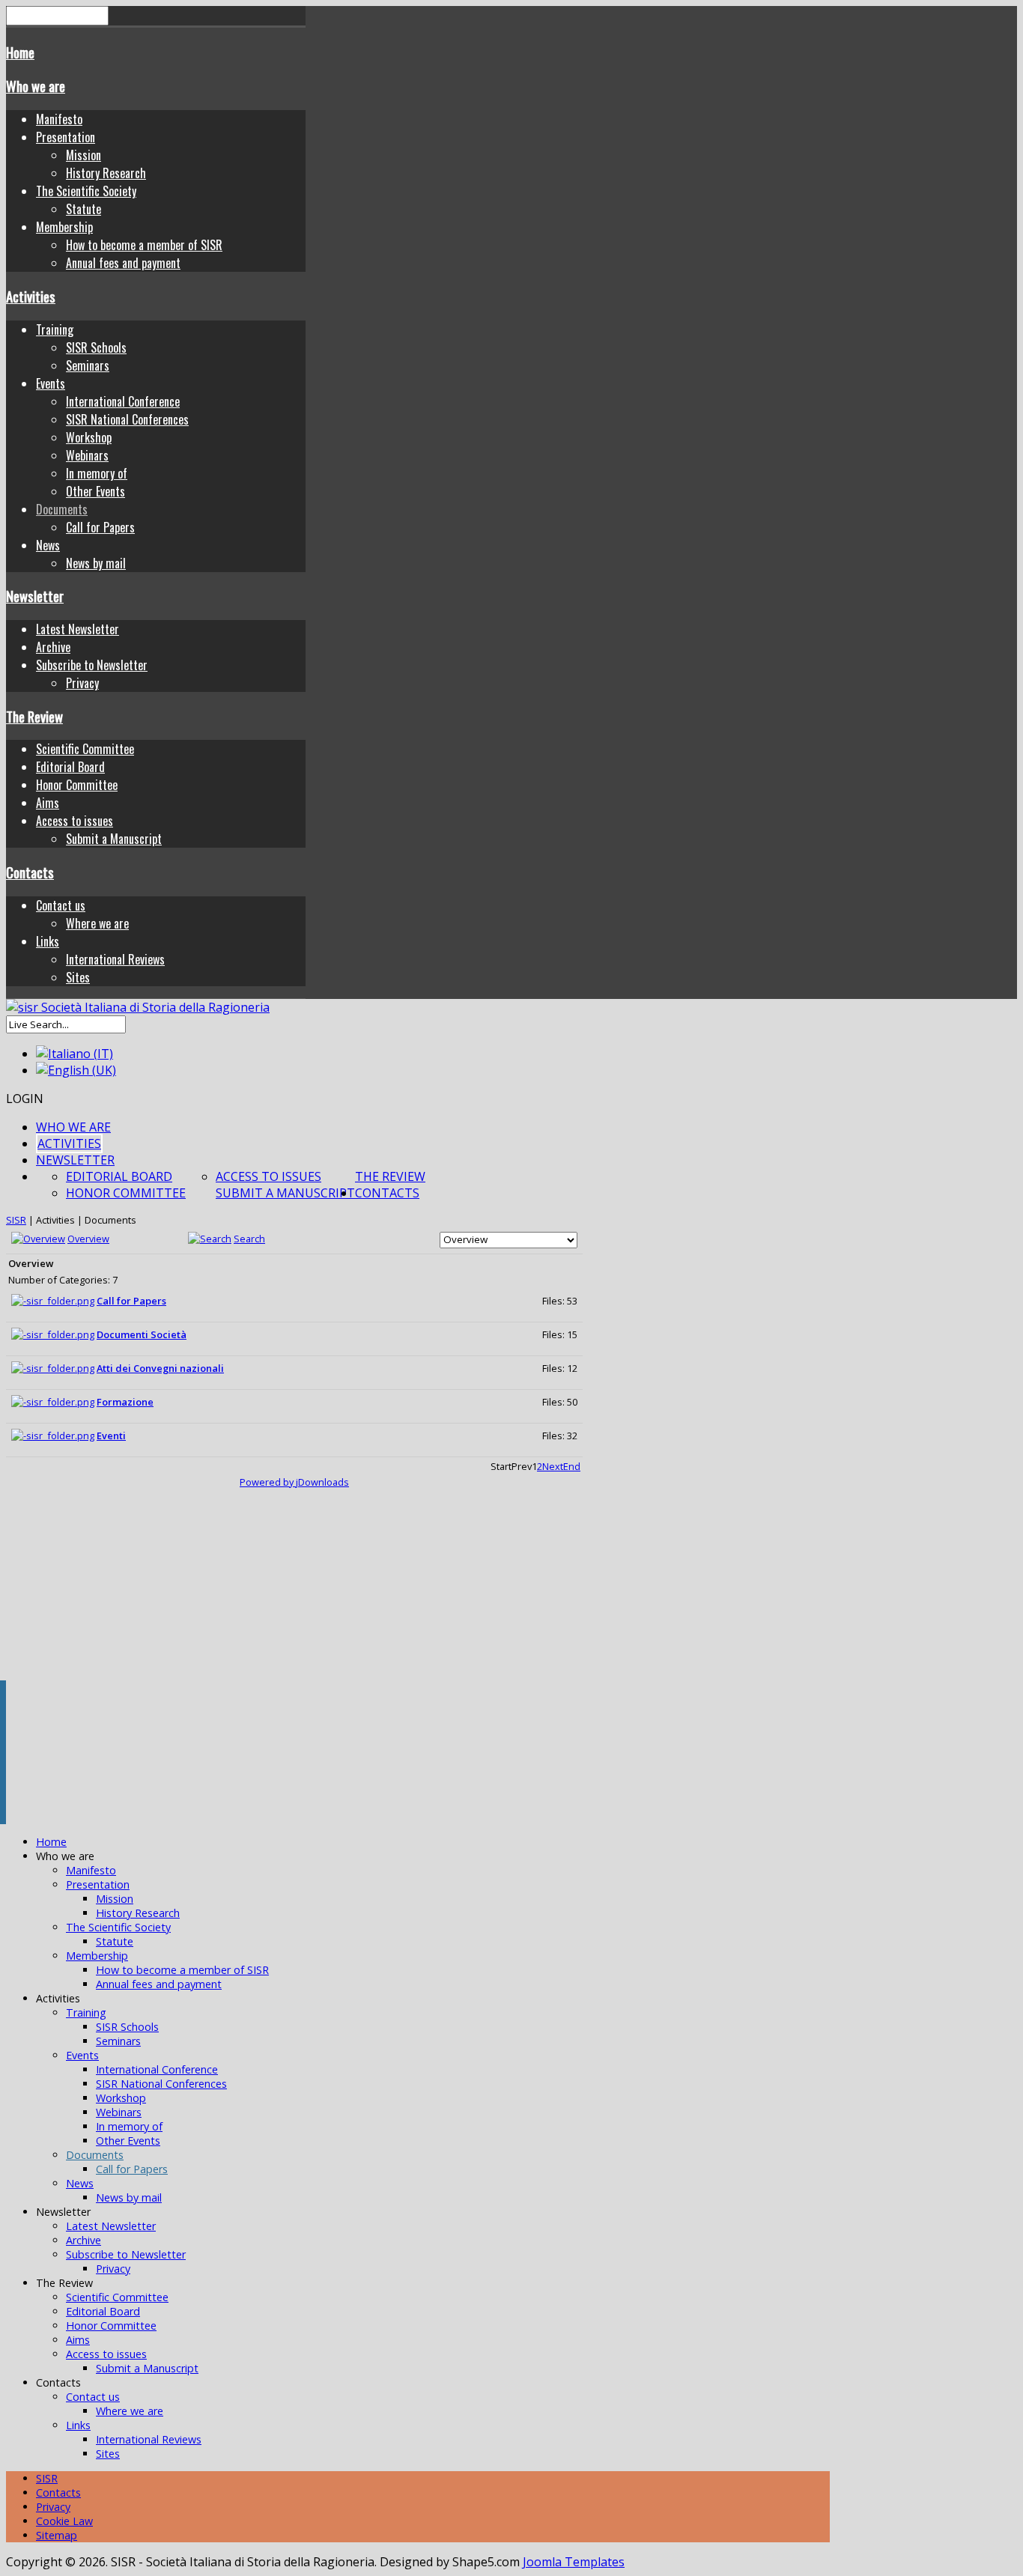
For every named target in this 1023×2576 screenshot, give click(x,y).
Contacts (30, 872)
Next (553, 1466)
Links (48, 941)
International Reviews (115, 959)
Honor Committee (77, 785)
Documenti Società (142, 1334)
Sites (78, 977)
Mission (84, 155)
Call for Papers (100, 527)
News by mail (96, 563)
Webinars (87, 455)
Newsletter (35, 596)
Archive (53, 647)
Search (249, 1239)
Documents (62, 509)
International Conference (123, 401)
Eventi (111, 1436)
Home (20, 52)
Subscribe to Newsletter (92, 665)
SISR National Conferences (127, 419)
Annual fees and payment (123, 263)
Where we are (97, 923)
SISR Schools (96, 347)
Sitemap (57, 2535)
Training (55, 329)
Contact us (61, 905)
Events (51, 383)
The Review (34, 716)
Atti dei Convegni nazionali (160, 1368)
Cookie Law (64, 2521)
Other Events (95, 491)
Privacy (82, 683)
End (572, 1466)
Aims (48, 803)
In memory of (97, 473)
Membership (64, 227)
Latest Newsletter (78, 629)
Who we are (36, 86)
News (48, 545)
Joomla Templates (574, 2562)
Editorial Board (70, 767)
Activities (31, 296)
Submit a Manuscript (114, 839)
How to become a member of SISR (144, 245)
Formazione (125, 1402)
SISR (16, 1220)
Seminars (88, 365)
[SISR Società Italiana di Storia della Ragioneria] (138, 1007)
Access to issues (75, 821)
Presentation (66, 137)
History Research (106, 173)
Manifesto (59, 119)
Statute (84, 209)
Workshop (89, 437)
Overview (88, 1239)
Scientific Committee (85, 749)
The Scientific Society (86, 191)
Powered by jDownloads (294, 1482)
